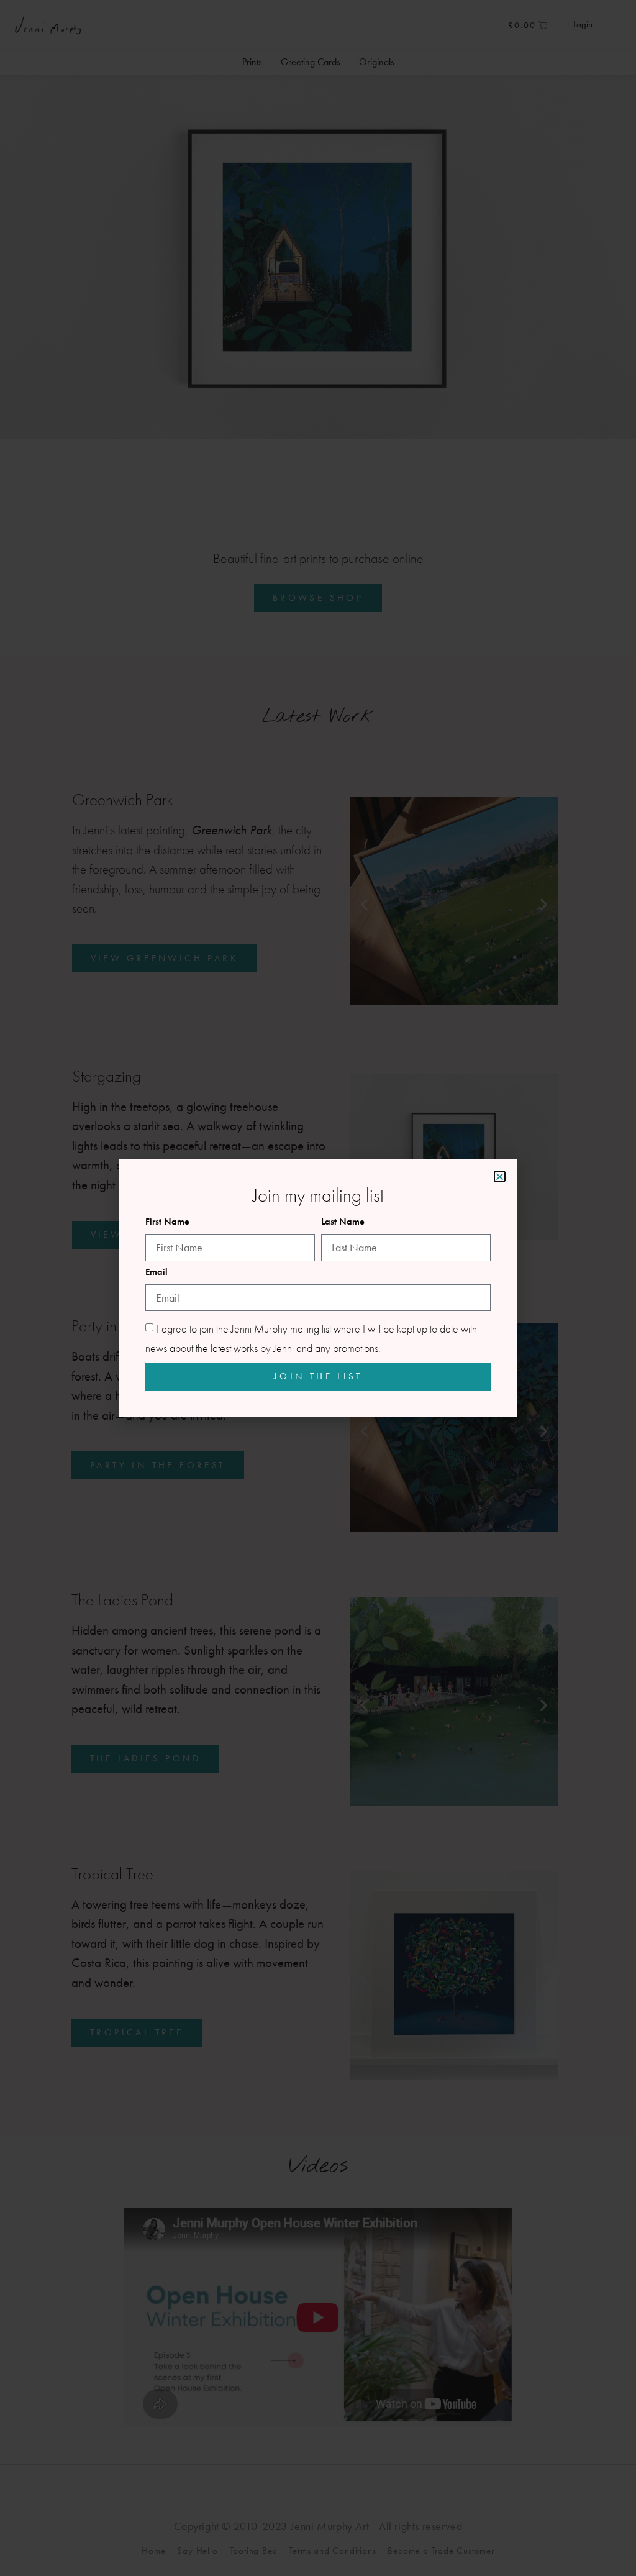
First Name (167, 1222)
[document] (318, 1288)
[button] (500, 1176)
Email (157, 1273)
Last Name (343, 1222)
